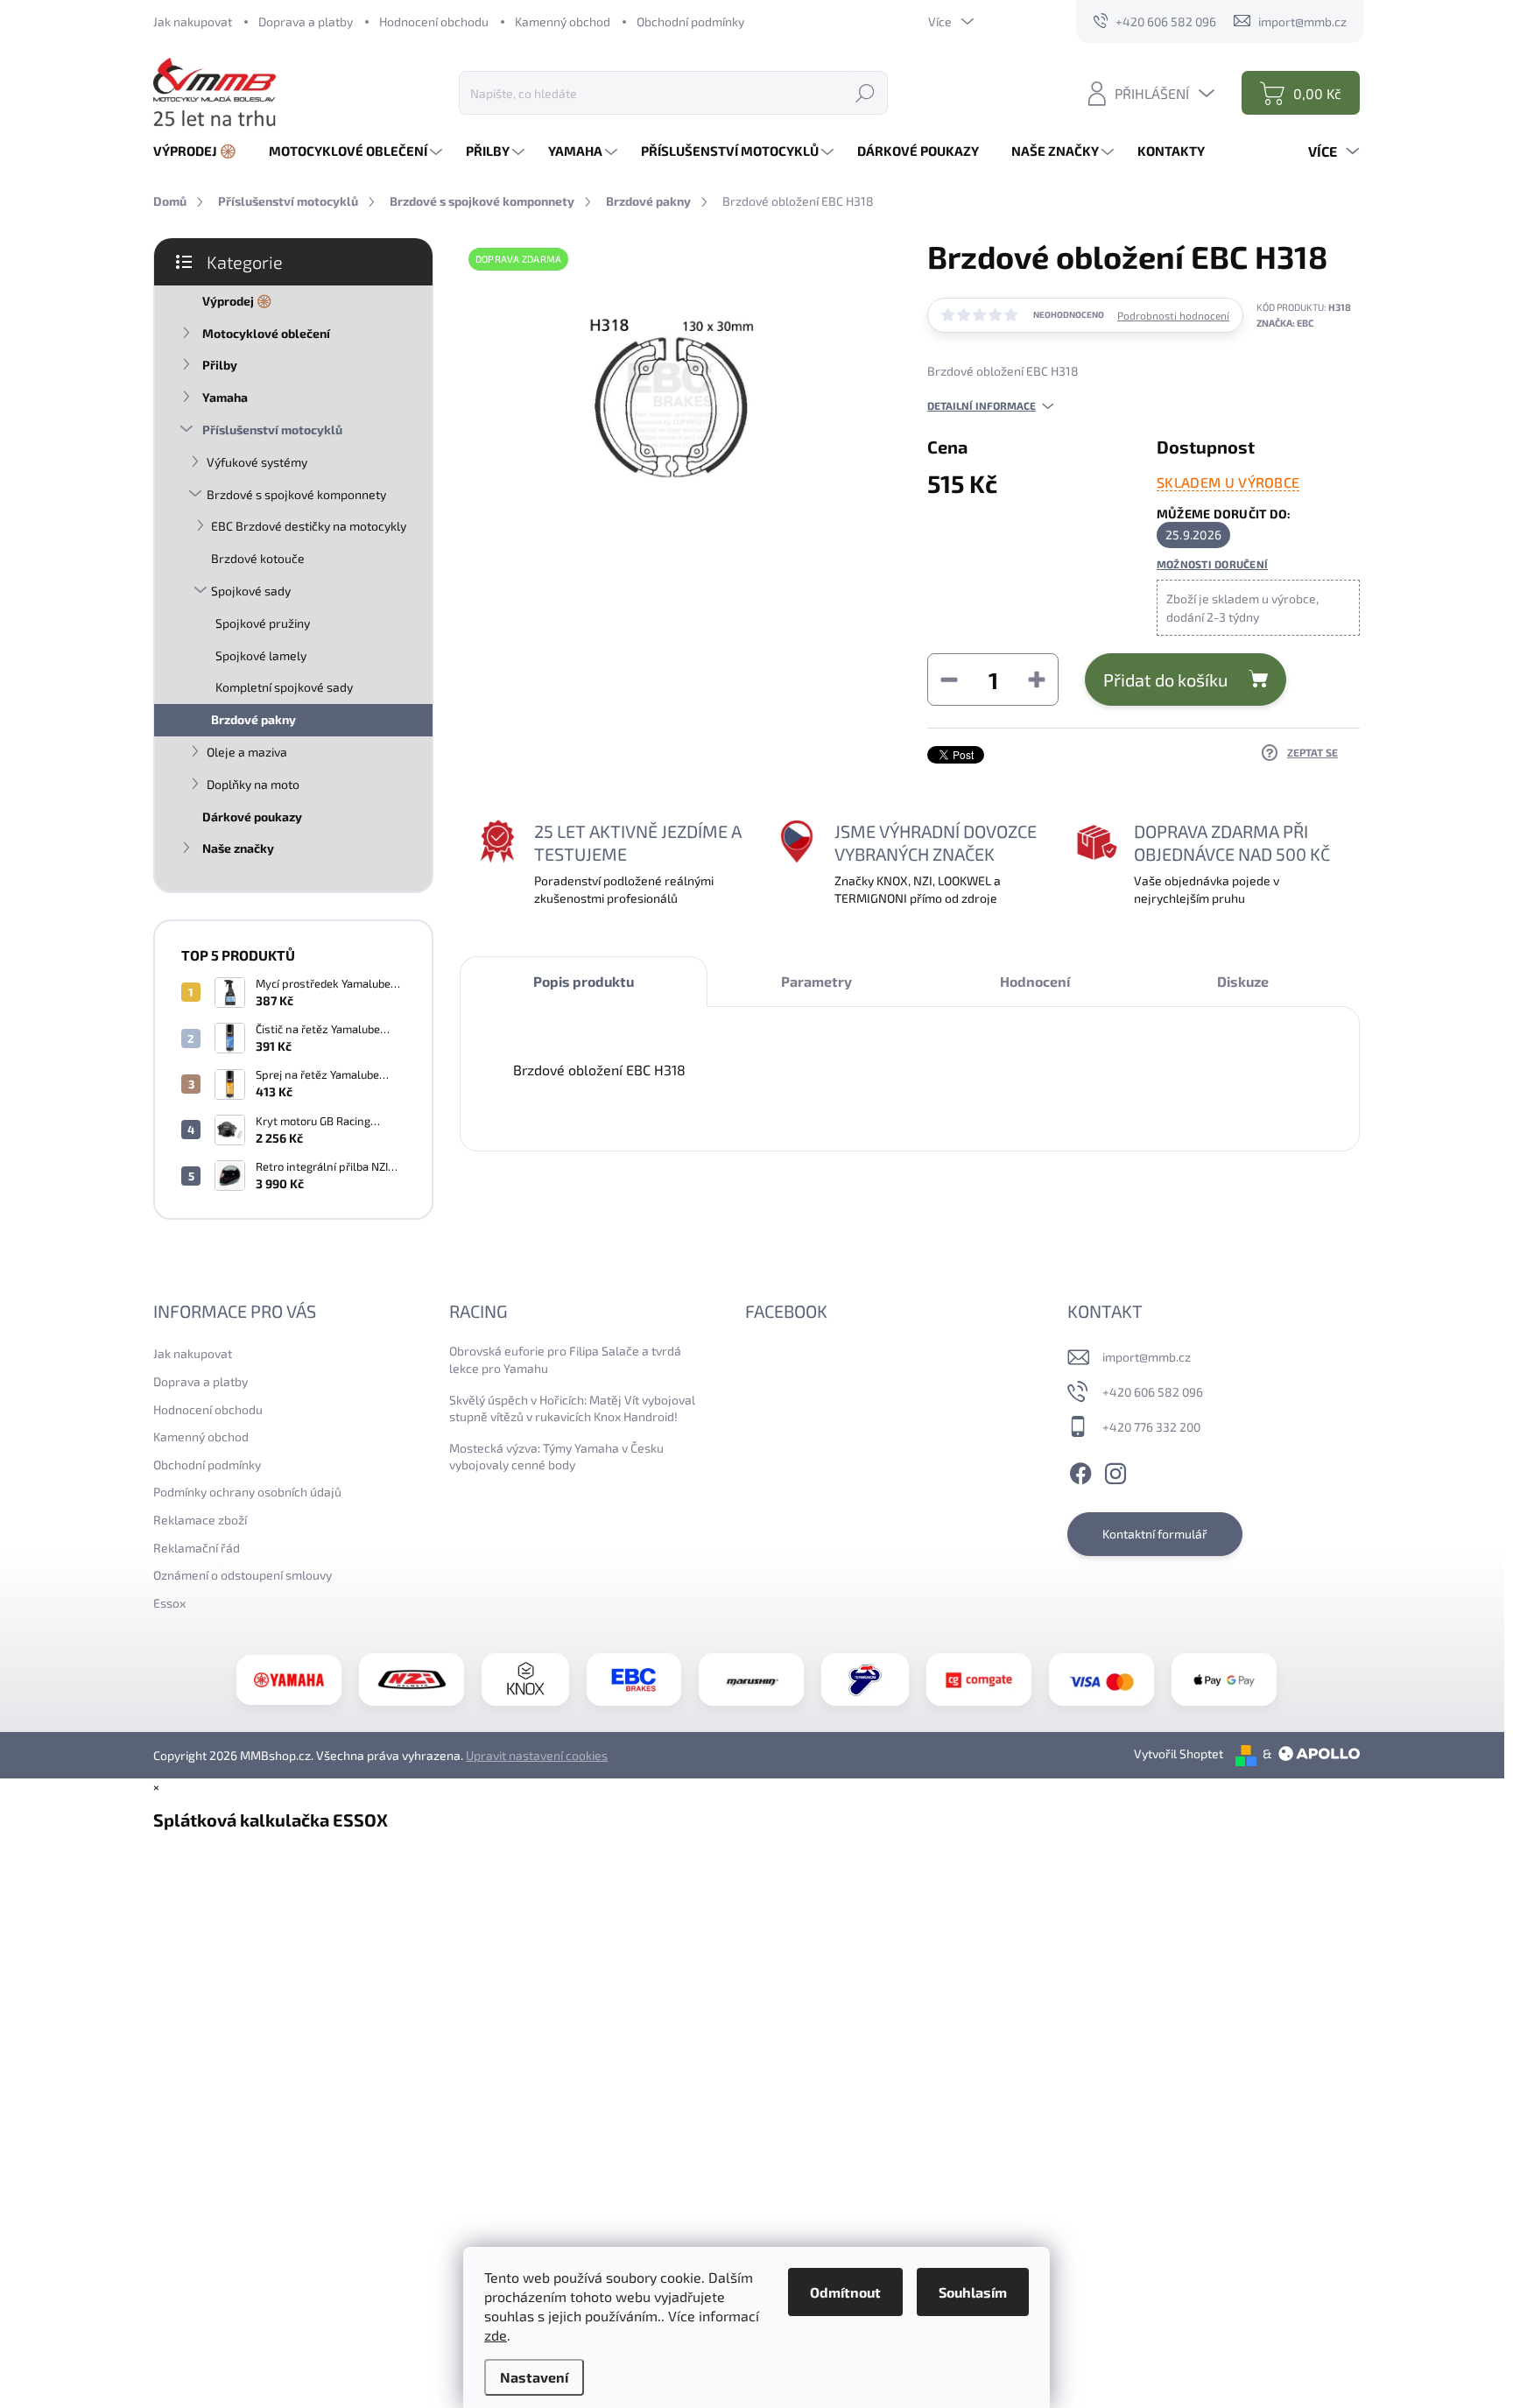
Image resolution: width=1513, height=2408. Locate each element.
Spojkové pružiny (263, 623)
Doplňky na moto (253, 784)
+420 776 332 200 (1151, 1427)
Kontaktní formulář (1155, 1534)
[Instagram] (1115, 1470)
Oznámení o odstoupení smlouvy (243, 1575)
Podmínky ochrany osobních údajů (247, 1492)
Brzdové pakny (253, 719)
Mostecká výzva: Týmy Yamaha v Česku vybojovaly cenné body (556, 1457)
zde (496, 2335)
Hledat (865, 92)
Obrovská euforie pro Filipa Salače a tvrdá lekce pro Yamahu (565, 1359)
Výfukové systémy (257, 462)
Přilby (220, 365)
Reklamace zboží (200, 1520)
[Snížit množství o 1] (949, 679)
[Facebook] (1080, 1470)
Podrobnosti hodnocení (1173, 315)
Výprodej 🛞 (237, 301)
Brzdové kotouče (258, 558)
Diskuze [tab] (1243, 981)
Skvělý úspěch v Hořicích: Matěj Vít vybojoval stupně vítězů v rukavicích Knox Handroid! (572, 1408)
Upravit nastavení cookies (537, 1755)
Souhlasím (973, 2292)
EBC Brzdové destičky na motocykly (309, 526)
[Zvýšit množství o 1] (1037, 679)
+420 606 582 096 (1153, 1392)
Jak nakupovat (193, 21)
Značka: (1285, 323)
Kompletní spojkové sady (284, 687)
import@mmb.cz (1147, 1357)
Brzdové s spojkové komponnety (296, 494)
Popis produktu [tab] (584, 981)
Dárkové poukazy (252, 817)
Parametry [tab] (816, 981)
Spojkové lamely (261, 655)
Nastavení (534, 2377)
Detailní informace (982, 405)
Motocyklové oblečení (266, 333)
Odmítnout (845, 2292)
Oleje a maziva (247, 752)
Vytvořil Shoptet (1179, 1753)
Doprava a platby (306, 21)
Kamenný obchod (563, 21)
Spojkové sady (251, 591)
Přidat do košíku (1165, 679)
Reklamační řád (197, 1548)
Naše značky (238, 848)
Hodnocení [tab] (1035, 981)
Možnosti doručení (1212, 564)
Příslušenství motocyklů (272, 429)
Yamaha (225, 397)
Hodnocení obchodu (434, 21)
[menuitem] (201, 151)
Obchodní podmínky (690, 21)
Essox (169, 1603)
